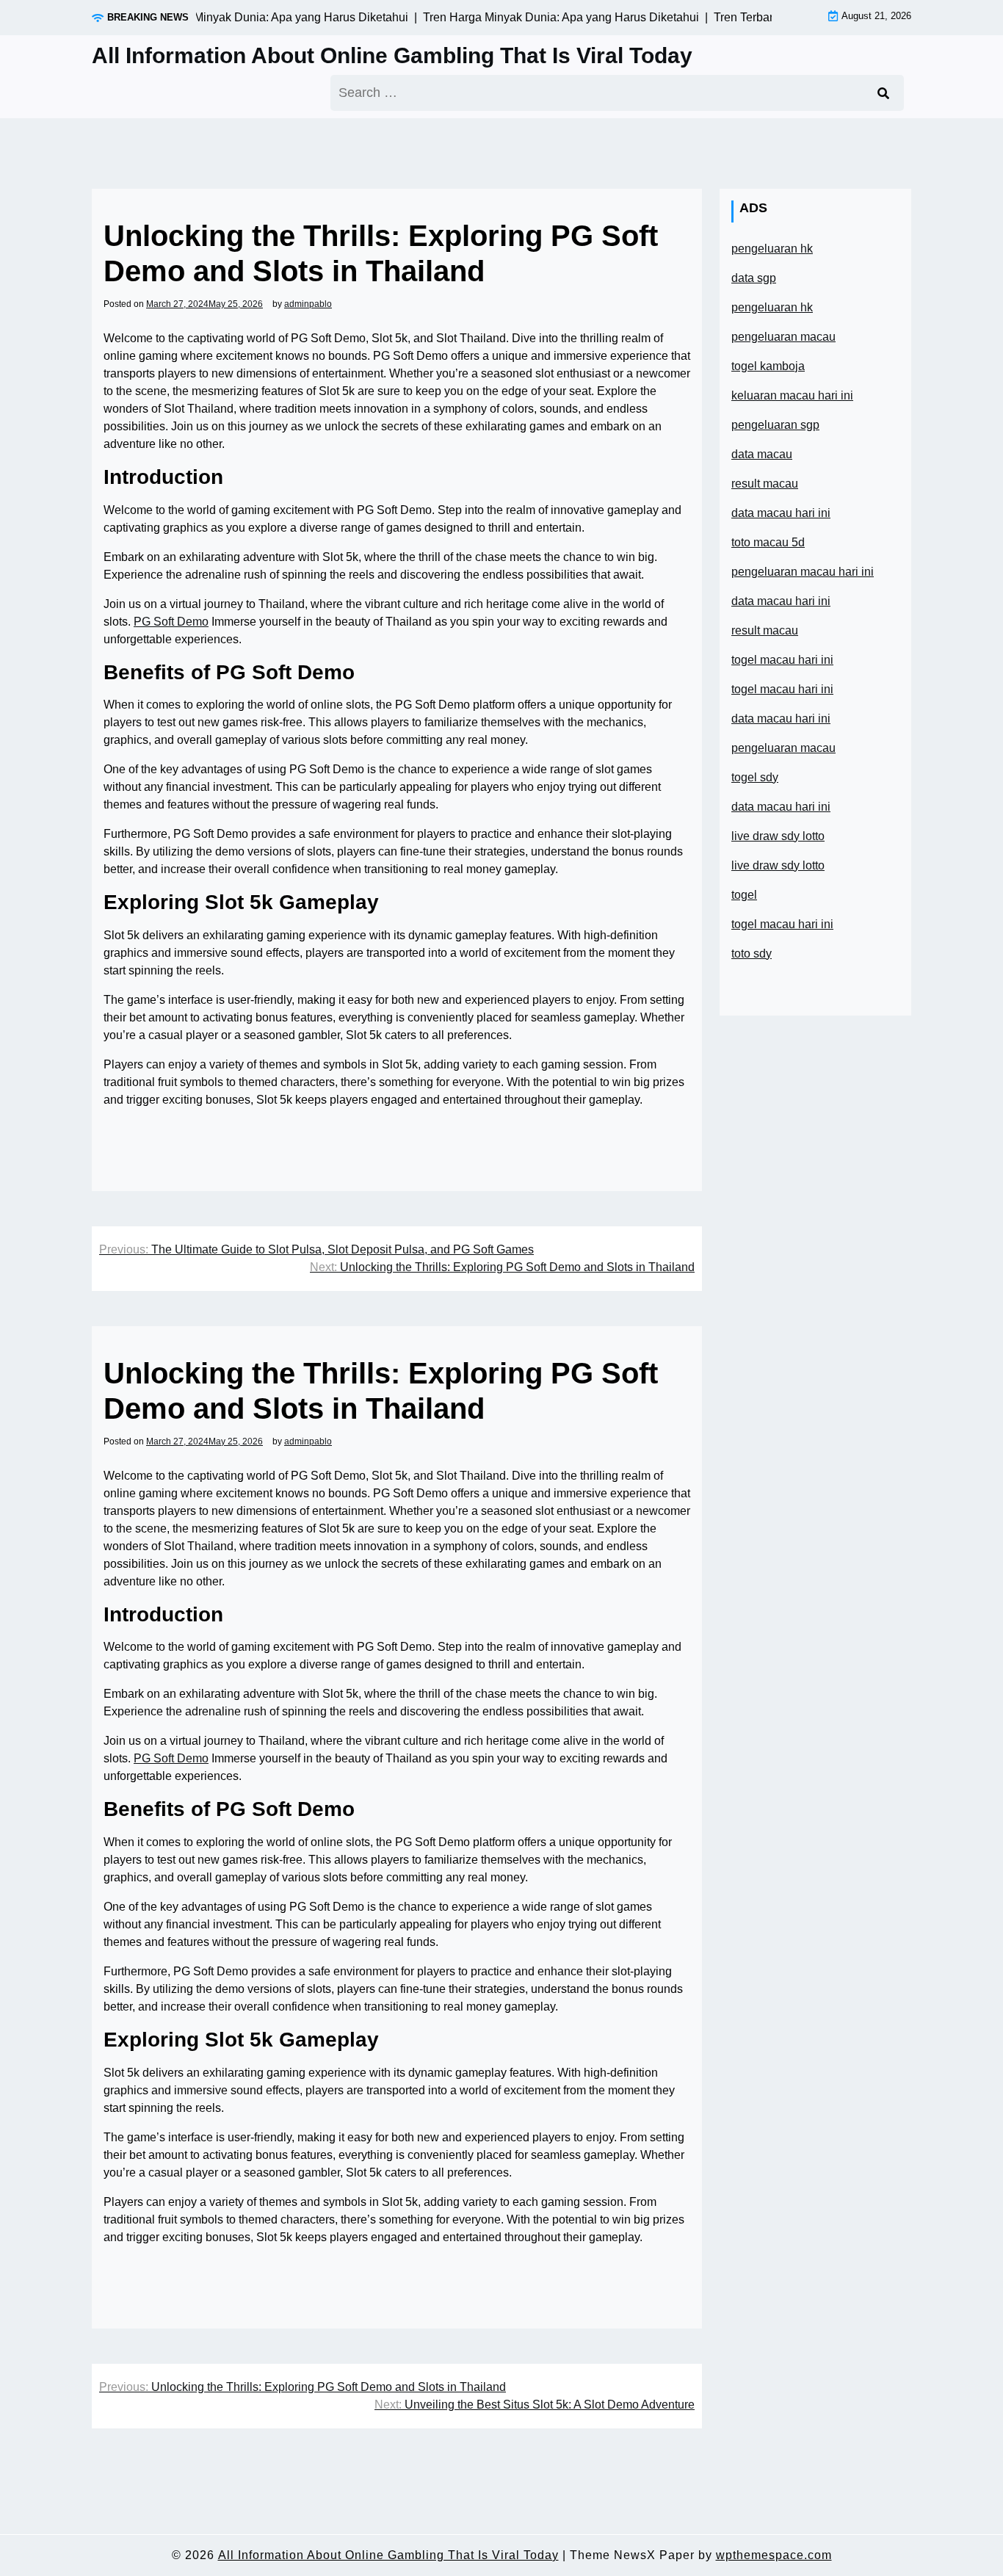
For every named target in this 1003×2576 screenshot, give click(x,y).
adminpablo (308, 304)
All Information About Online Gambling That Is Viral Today (392, 55)
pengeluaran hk (772, 249)
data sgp (754, 278)
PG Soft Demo (171, 622)
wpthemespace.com (774, 2555)
